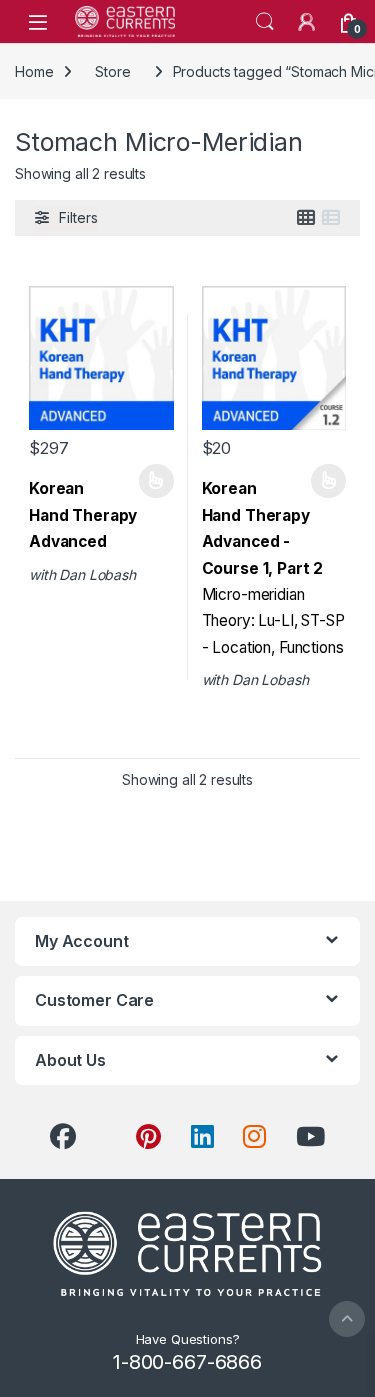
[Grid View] (306, 218)
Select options (149, 481)
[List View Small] (331, 218)
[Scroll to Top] (347, 1319)
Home (34, 71)
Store (112, 71)
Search (265, 22)
